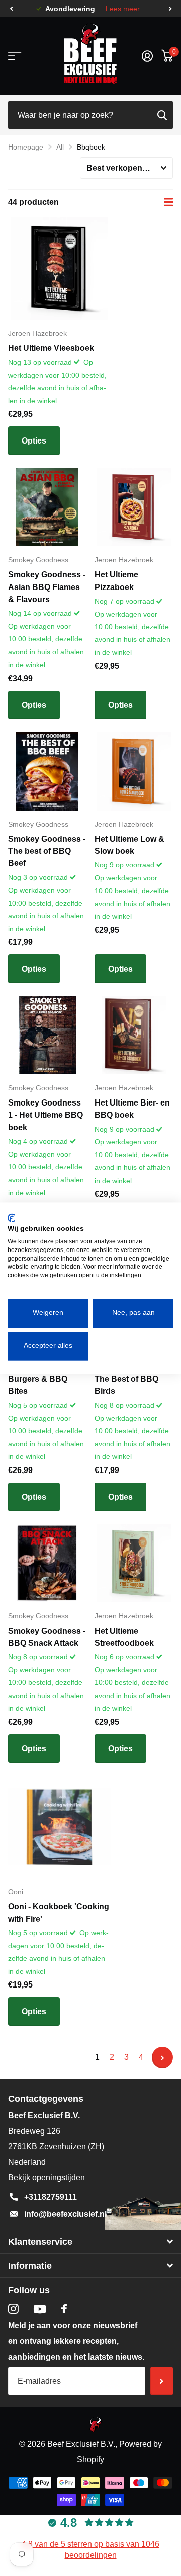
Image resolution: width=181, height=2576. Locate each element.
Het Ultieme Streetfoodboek (124, 1637)
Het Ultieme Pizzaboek (116, 581)
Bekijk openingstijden (47, 2178)
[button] (11, 9)
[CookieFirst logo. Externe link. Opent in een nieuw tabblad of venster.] (11, 1218)
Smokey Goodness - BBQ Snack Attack (47, 1637)
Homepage (26, 147)
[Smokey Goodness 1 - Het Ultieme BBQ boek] (47, 1035)
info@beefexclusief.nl (65, 2214)
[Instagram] (13, 2309)
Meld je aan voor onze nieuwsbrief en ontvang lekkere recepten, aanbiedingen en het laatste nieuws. (76, 2341)
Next (162, 2057)
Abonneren (162, 2381)
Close (90, 2242)
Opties (34, 441)
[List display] (168, 202)
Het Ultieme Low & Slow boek (129, 845)
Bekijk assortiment (14, 56)
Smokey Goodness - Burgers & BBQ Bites (47, 1379)
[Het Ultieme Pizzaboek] (134, 507)
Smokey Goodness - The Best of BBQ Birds (133, 1379)
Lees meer (123, 9)
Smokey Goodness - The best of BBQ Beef (47, 851)
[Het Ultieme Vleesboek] (59, 268)
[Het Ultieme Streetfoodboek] (134, 1563)
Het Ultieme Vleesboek (51, 348)
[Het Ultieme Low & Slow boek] (134, 771)
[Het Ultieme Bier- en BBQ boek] (134, 1035)
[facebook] (64, 2309)
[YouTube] (40, 2309)
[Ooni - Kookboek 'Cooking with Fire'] (59, 1827)
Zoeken (162, 115)
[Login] (147, 56)
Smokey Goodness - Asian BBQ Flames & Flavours (47, 587)
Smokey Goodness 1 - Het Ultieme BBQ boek (46, 1115)
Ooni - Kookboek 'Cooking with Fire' (59, 1913)
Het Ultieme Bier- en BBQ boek (132, 1109)
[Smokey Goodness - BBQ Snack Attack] (47, 1563)
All (60, 147)
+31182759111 (51, 2197)
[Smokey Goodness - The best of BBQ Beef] (47, 771)
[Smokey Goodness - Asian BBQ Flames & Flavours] (47, 507)
